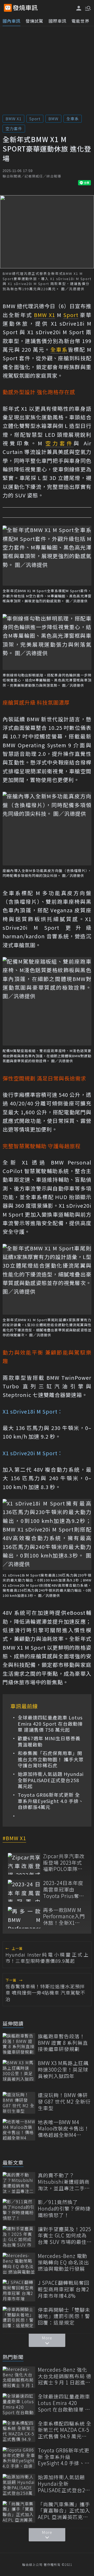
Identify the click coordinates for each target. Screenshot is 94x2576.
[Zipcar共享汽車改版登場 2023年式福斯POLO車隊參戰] (24, 1864)
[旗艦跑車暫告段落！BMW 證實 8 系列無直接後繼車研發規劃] (19, 2044)
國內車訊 (11, 21)
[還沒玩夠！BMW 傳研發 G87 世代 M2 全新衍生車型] (19, 2103)
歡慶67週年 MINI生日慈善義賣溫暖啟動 (49, 1741)
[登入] (79, 8)
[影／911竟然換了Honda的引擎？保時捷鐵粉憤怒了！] (19, 2210)
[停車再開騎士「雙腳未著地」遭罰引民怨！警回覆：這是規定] (19, 2317)
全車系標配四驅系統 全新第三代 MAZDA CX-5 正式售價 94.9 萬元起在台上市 (65, 2430)
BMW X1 (13, 119)
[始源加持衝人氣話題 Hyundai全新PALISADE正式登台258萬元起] (19, 2485)
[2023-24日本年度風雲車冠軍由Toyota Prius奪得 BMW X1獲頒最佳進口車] (24, 1891)
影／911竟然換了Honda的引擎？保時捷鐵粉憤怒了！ (64, 2208)
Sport (35, 119)
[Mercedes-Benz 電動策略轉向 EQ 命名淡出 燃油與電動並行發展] (19, 2264)
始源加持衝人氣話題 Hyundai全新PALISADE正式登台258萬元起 (51, 1780)
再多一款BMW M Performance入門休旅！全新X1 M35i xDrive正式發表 (64, 1916)
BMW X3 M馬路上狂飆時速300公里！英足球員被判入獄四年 (63, 2069)
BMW (53, 119)
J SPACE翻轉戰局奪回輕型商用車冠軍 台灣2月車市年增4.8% (64, 2289)
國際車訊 (57, 21)
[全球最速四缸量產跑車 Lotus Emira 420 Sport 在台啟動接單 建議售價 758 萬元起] (19, 2404)
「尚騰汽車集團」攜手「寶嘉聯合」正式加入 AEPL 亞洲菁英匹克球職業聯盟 (64, 2511)
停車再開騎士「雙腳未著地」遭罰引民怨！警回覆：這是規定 (64, 2316)
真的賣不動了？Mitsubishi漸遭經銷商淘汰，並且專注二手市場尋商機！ (64, 2182)
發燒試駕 (34, 21)
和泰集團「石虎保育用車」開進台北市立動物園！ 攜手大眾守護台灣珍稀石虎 (51, 1759)
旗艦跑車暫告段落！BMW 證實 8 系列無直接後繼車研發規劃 (63, 2043)
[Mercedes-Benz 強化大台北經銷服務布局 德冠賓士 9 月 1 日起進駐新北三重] (19, 2377)
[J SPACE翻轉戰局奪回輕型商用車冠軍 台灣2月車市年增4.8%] (19, 2290)
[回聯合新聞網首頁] (8, 8)
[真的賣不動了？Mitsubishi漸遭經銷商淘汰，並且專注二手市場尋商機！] (19, 2183)
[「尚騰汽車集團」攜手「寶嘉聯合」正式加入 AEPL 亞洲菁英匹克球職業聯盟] (19, 2512)
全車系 (73, 119)
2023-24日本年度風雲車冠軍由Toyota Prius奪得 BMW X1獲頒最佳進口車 (64, 1889)
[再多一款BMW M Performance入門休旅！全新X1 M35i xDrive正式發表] (24, 1918)
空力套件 (14, 128)
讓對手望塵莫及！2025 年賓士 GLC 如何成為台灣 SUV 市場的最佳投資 (64, 2236)
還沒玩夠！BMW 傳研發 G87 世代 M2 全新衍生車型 (64, 2102)
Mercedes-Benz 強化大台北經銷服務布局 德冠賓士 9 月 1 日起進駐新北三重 (65, 2376)
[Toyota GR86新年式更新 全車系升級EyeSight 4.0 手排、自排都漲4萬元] (19, 2458)
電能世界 (80, 21)
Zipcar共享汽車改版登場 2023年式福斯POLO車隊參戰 (64, 1863)
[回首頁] (25, 8)
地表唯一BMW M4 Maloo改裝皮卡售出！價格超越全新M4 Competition (64, 2129)
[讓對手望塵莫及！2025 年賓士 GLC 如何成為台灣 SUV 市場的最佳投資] (19, 2237)
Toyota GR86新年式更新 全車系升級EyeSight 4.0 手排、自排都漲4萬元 (51, 1801)
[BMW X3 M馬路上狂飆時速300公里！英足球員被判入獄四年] (19, 2071)
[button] (87, 8)
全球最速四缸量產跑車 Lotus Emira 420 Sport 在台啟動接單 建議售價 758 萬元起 (50, 1724)
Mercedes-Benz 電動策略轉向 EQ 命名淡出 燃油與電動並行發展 (63, 2262)
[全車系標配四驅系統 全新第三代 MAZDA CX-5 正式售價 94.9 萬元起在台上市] (19, 2431)
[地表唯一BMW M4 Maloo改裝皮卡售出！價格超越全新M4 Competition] (19, 2130)
